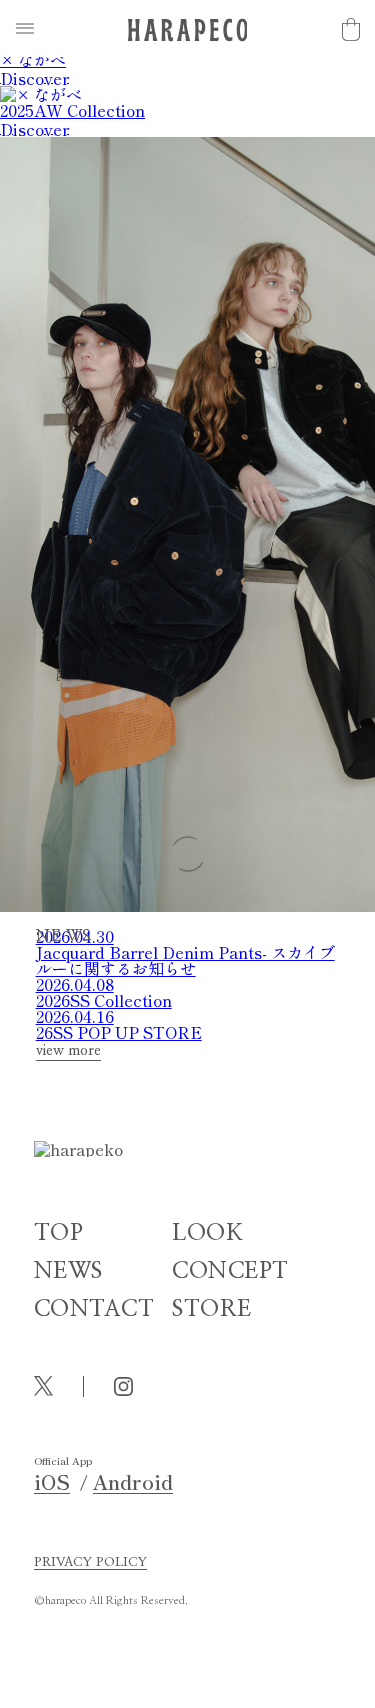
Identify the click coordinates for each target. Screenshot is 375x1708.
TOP (59, 1233)
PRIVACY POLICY (90, 1562)
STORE (212, 1309)
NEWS (68, 1271)
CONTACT (94, 1309)
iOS (52, 1482)
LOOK (207, 1233)
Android (133, 1482)
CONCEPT (230, 1271)
